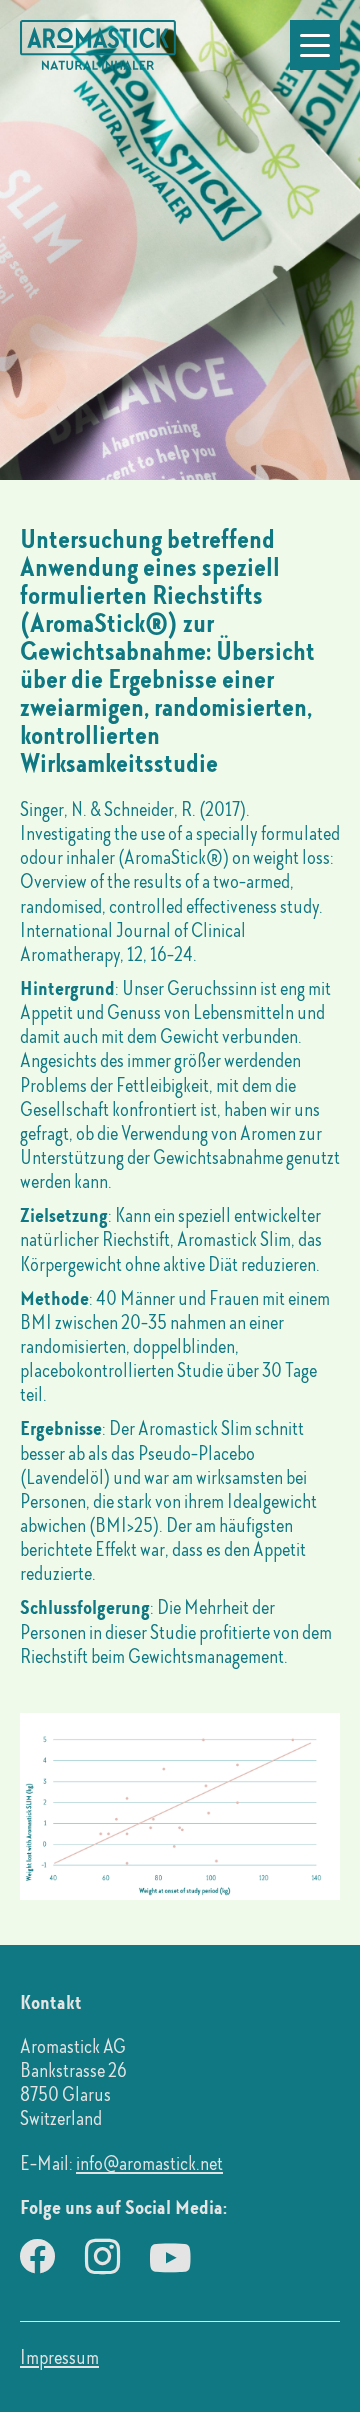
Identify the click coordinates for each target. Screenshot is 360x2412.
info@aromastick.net (149, 2163)
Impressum (59, 2357)
